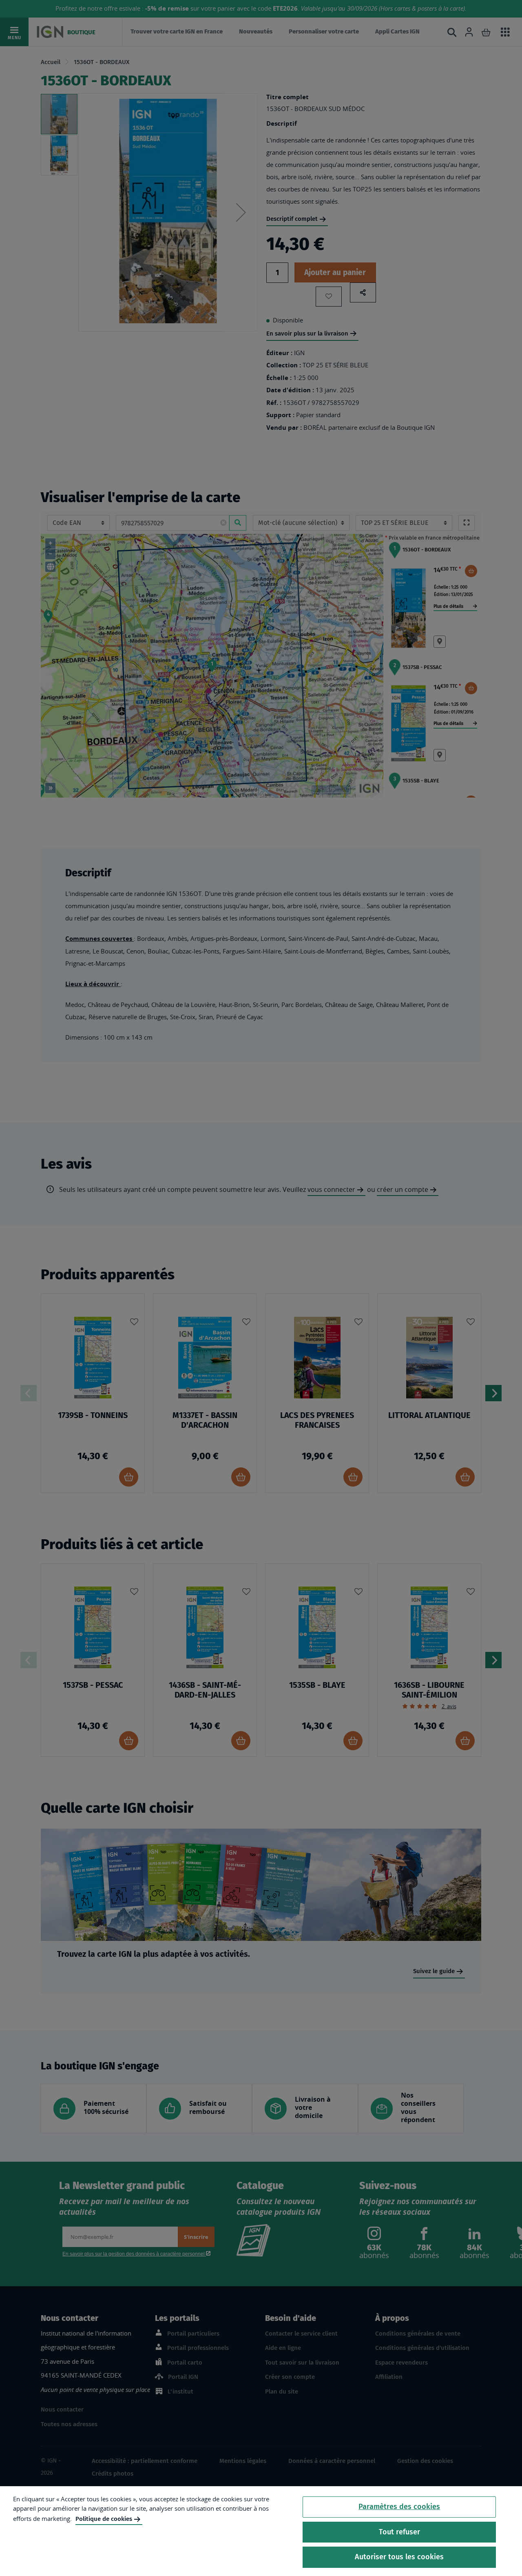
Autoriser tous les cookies (399, 2557)
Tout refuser (399, 2532)
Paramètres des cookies (399, 2507)
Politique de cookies (104, 2519)
